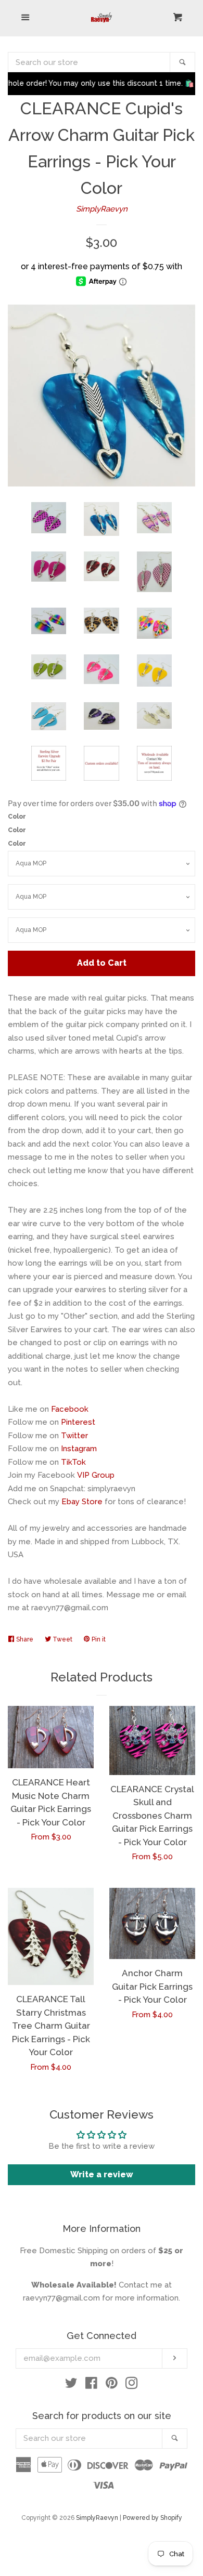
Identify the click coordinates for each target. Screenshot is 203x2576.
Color (17, 817)
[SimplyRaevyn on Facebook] (91, 2385)
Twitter (74, 1436)
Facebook (70, 1409)
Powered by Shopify (153, 2518)
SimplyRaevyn (102, 209)
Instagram (79, 1449)
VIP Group (96, 1475)
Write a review (102, 2174)
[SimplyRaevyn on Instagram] (132, 2385)
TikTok (73, 1462)
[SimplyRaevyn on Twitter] (71, 2385)
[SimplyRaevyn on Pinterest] (112, 2385)
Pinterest (78, 1422)
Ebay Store (82, 1502)
